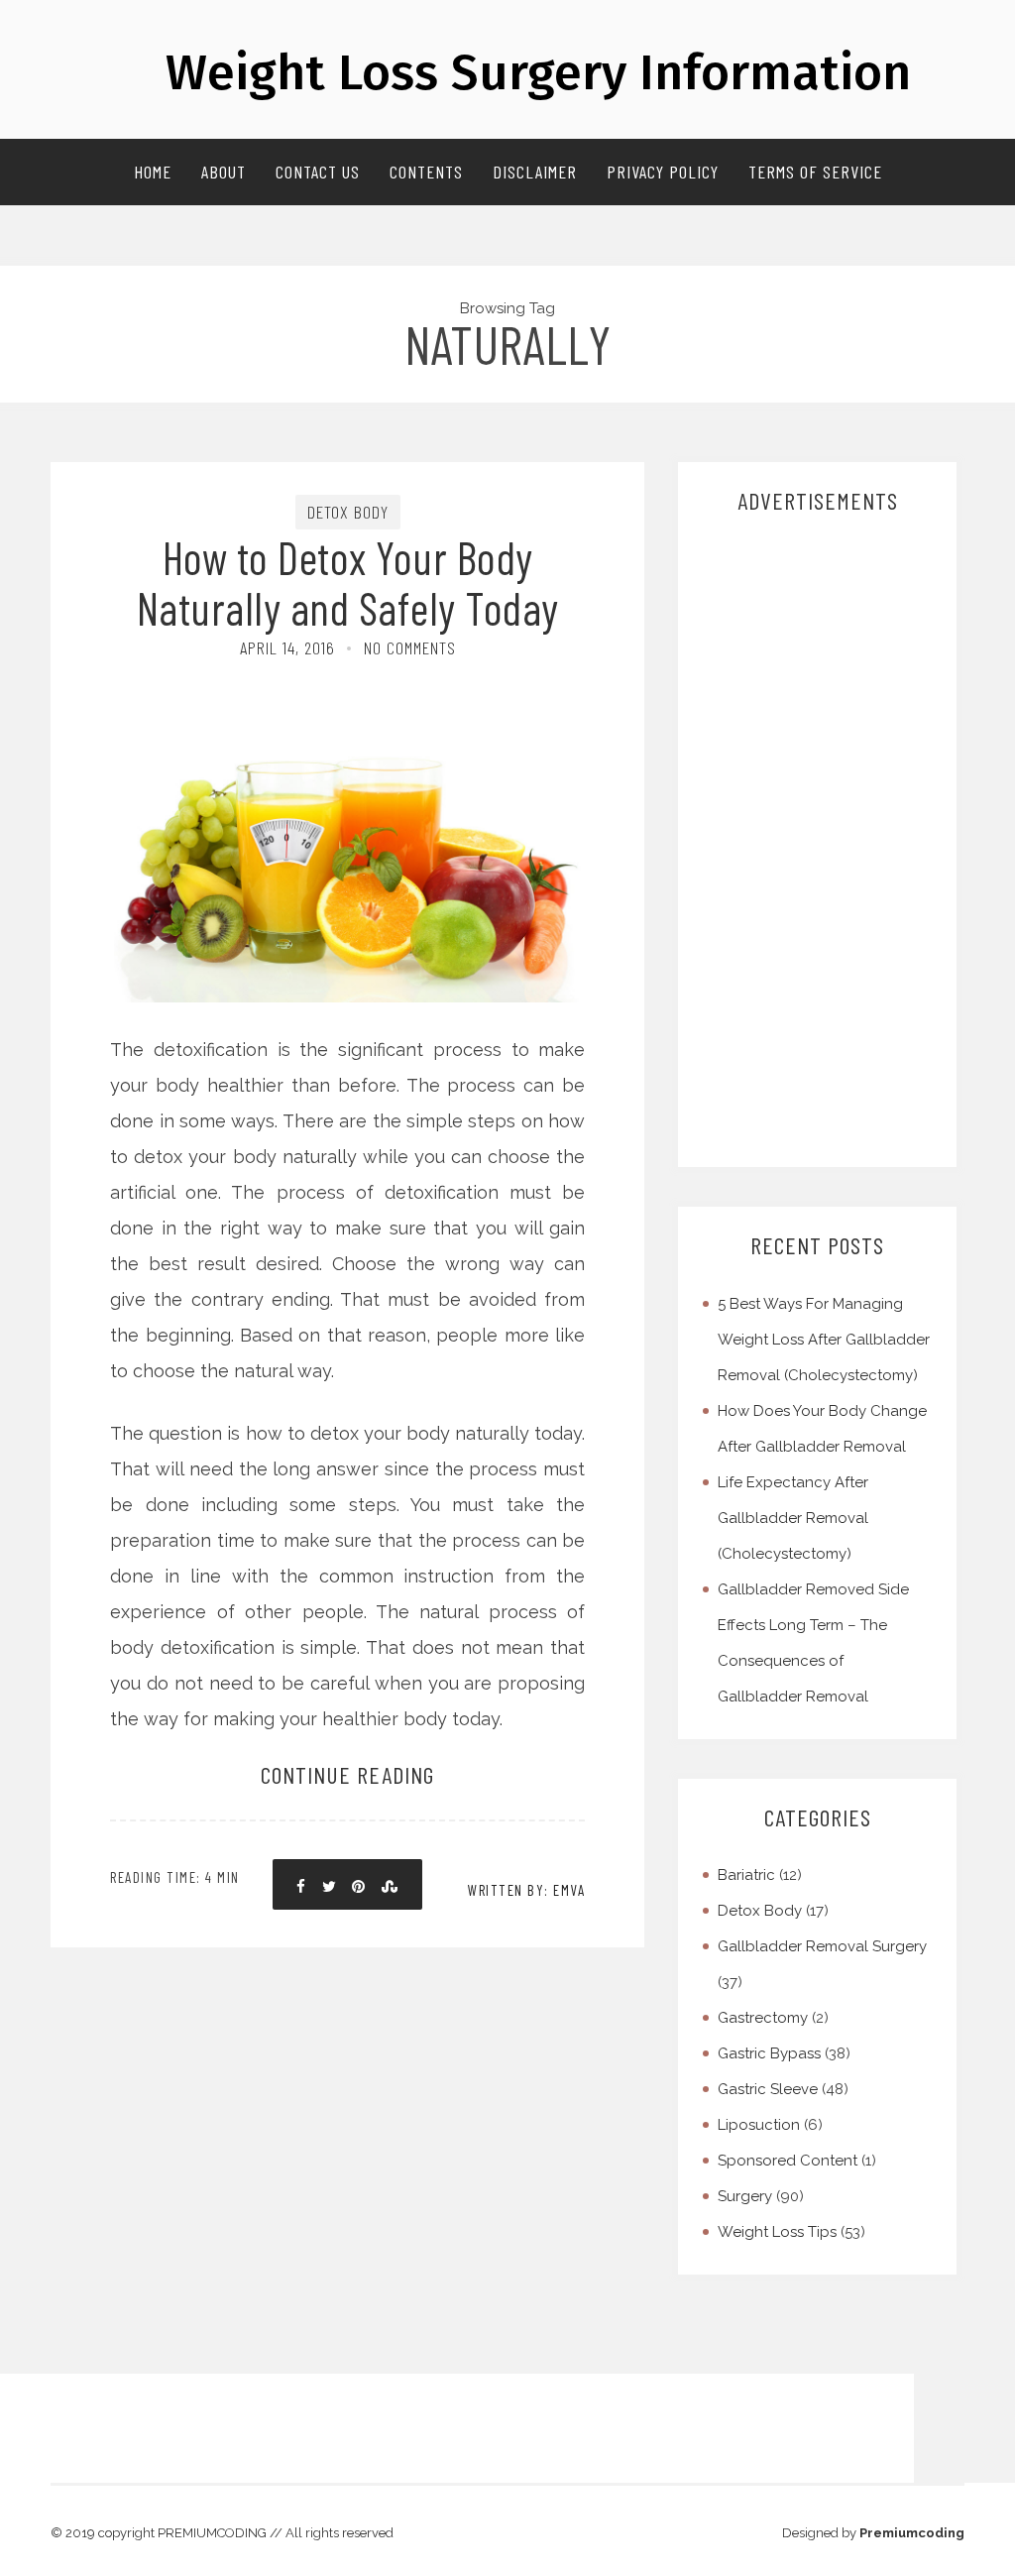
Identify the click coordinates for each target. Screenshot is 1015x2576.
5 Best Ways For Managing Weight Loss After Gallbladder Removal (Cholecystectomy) (824, 1340)
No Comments (410, 647)
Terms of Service (815, 172)
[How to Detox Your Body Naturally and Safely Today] (347, 751)
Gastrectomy (763, 2018)
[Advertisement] (820, 842)
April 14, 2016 (287, 647)
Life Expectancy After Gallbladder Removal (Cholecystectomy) (793, 1518)
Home (153, 172)
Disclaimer (535, 172)
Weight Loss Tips (777, 2232)
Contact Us (318, 172)
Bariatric (746, 1875)
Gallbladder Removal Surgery (822, 1946)
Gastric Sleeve (768, 2089)
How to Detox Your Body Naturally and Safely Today (348, 582)
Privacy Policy (663, 172)
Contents (426, 172)
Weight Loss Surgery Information (538, 72)
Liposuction (759, 2125)
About (224, 172)
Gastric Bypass (769, 2053)
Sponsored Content (788, 2161)
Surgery (745, 2196)
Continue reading (347, 1774)
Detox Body (348, 512)
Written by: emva (526, 1890)
